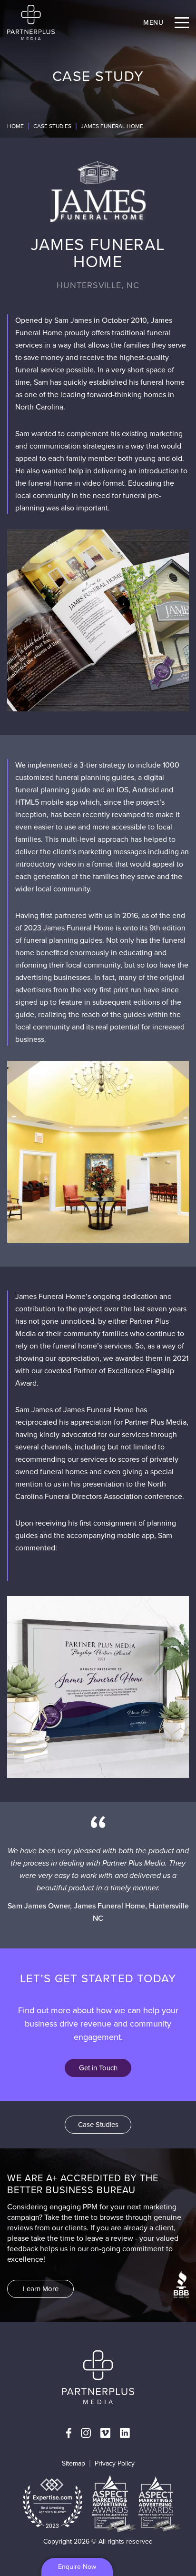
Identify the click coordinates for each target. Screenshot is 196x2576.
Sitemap (73, 2463)
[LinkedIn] (125, 2433)
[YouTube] (105, 2433)
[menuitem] (69, 2433)
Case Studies (52, 126)
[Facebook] (69, 2433)
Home (15, 126)
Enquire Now (77, 2567)
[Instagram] (86, 2433)
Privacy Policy (115, 2463)
